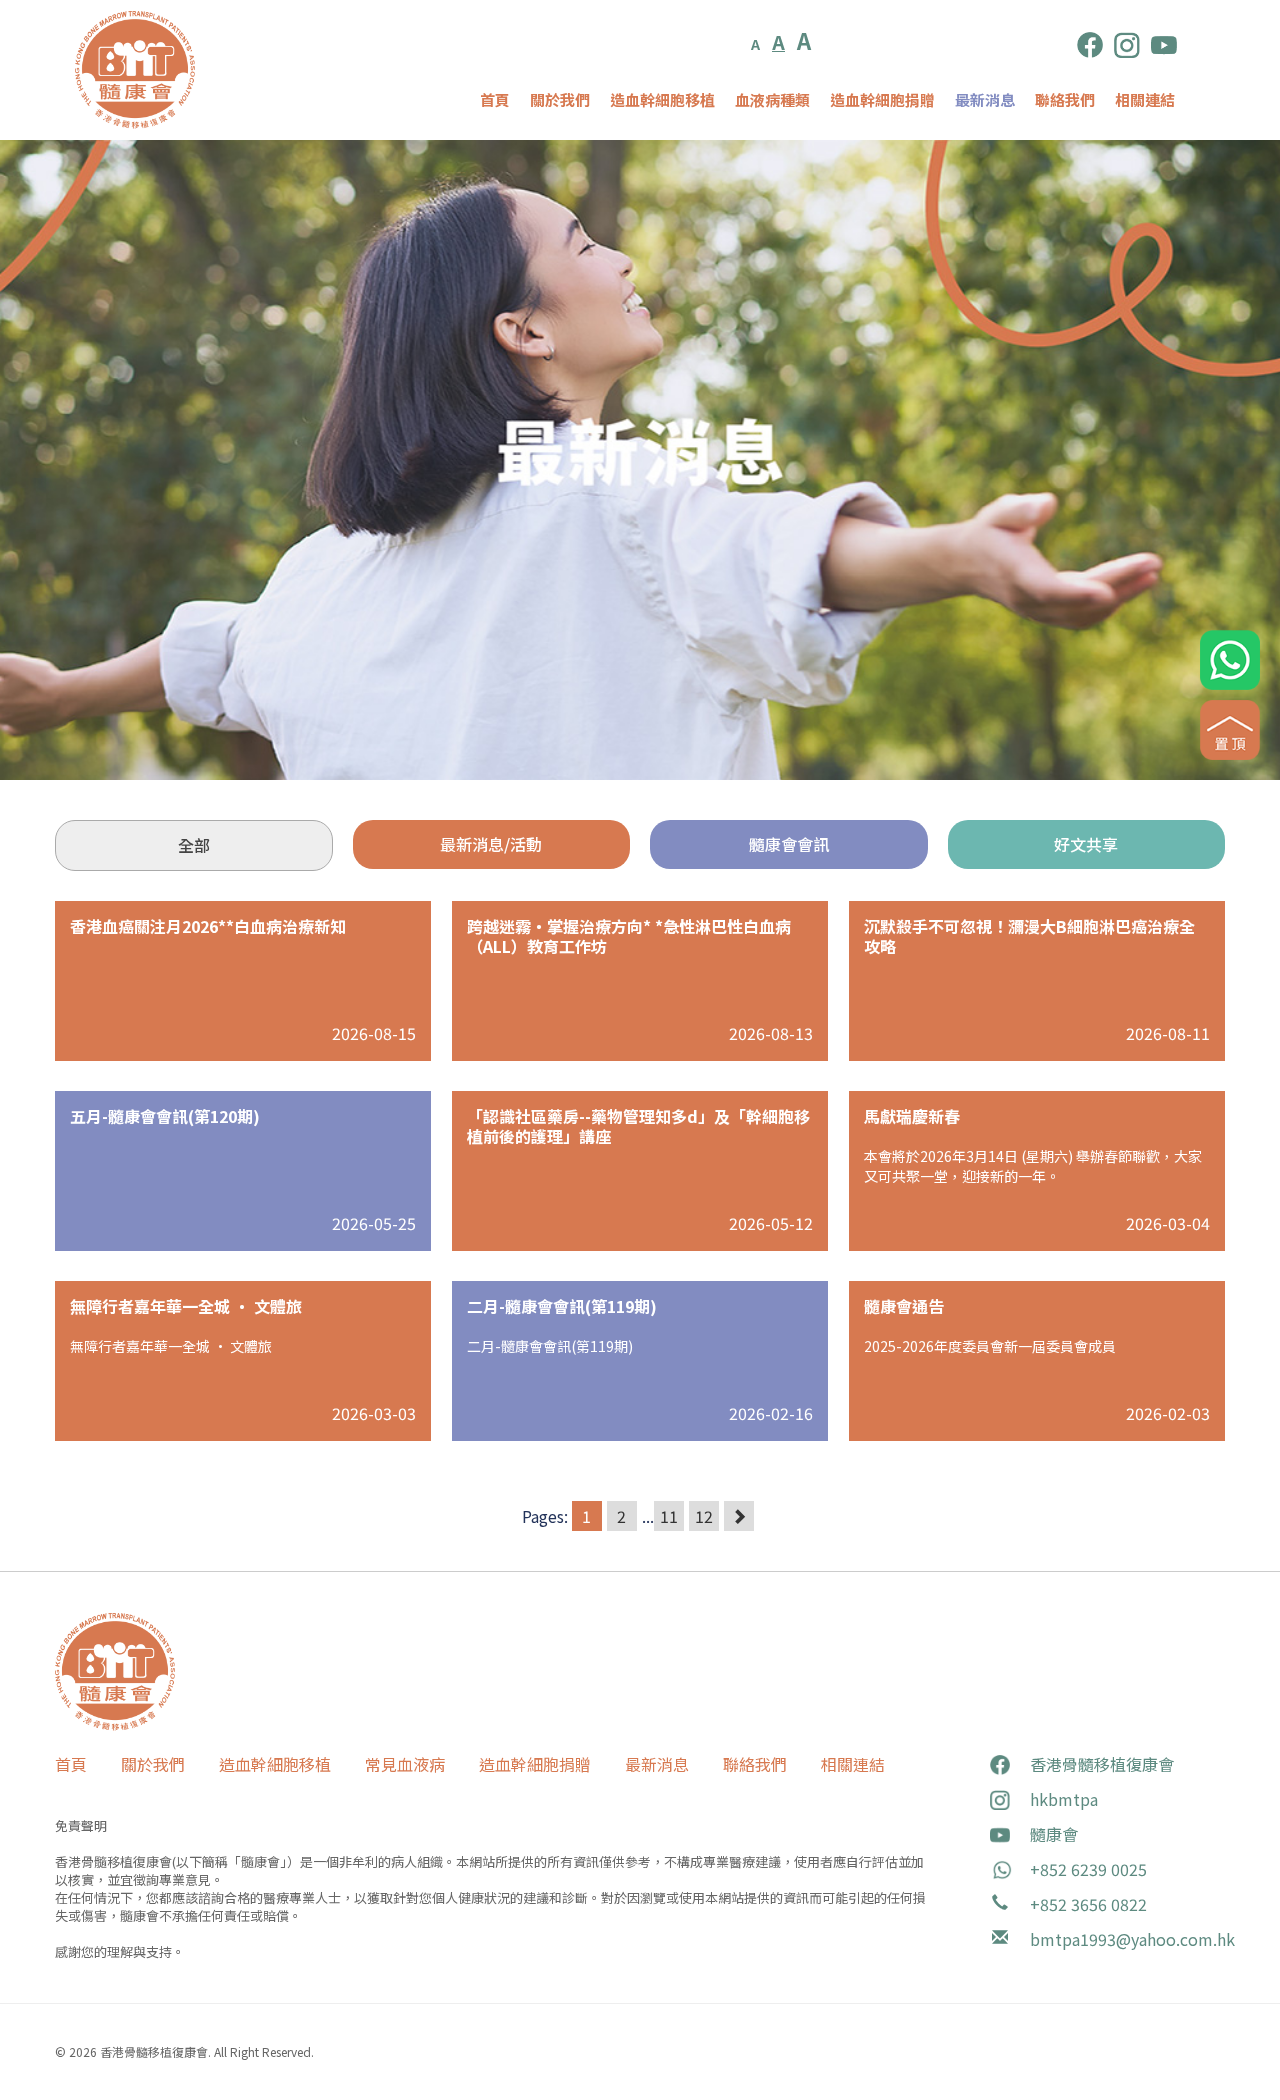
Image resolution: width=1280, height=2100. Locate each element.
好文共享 (1086, 844)
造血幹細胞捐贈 (882, 99)
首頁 (495, 99)
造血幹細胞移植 (662, 99)
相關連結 (1145, 99)
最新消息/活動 (491, 844)
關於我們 (560, 99)
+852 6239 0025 (1088, 1869)
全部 (194, 845)
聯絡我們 (1065, 99)
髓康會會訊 (789, 844)
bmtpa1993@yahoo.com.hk (1132, 1939)
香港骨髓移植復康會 (1102, 1764)
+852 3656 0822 (1088, 1904)
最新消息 (985, 99)
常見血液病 (405, 1764)
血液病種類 (772, 99)
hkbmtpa (1064, 1799)
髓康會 (1054, 1834)
